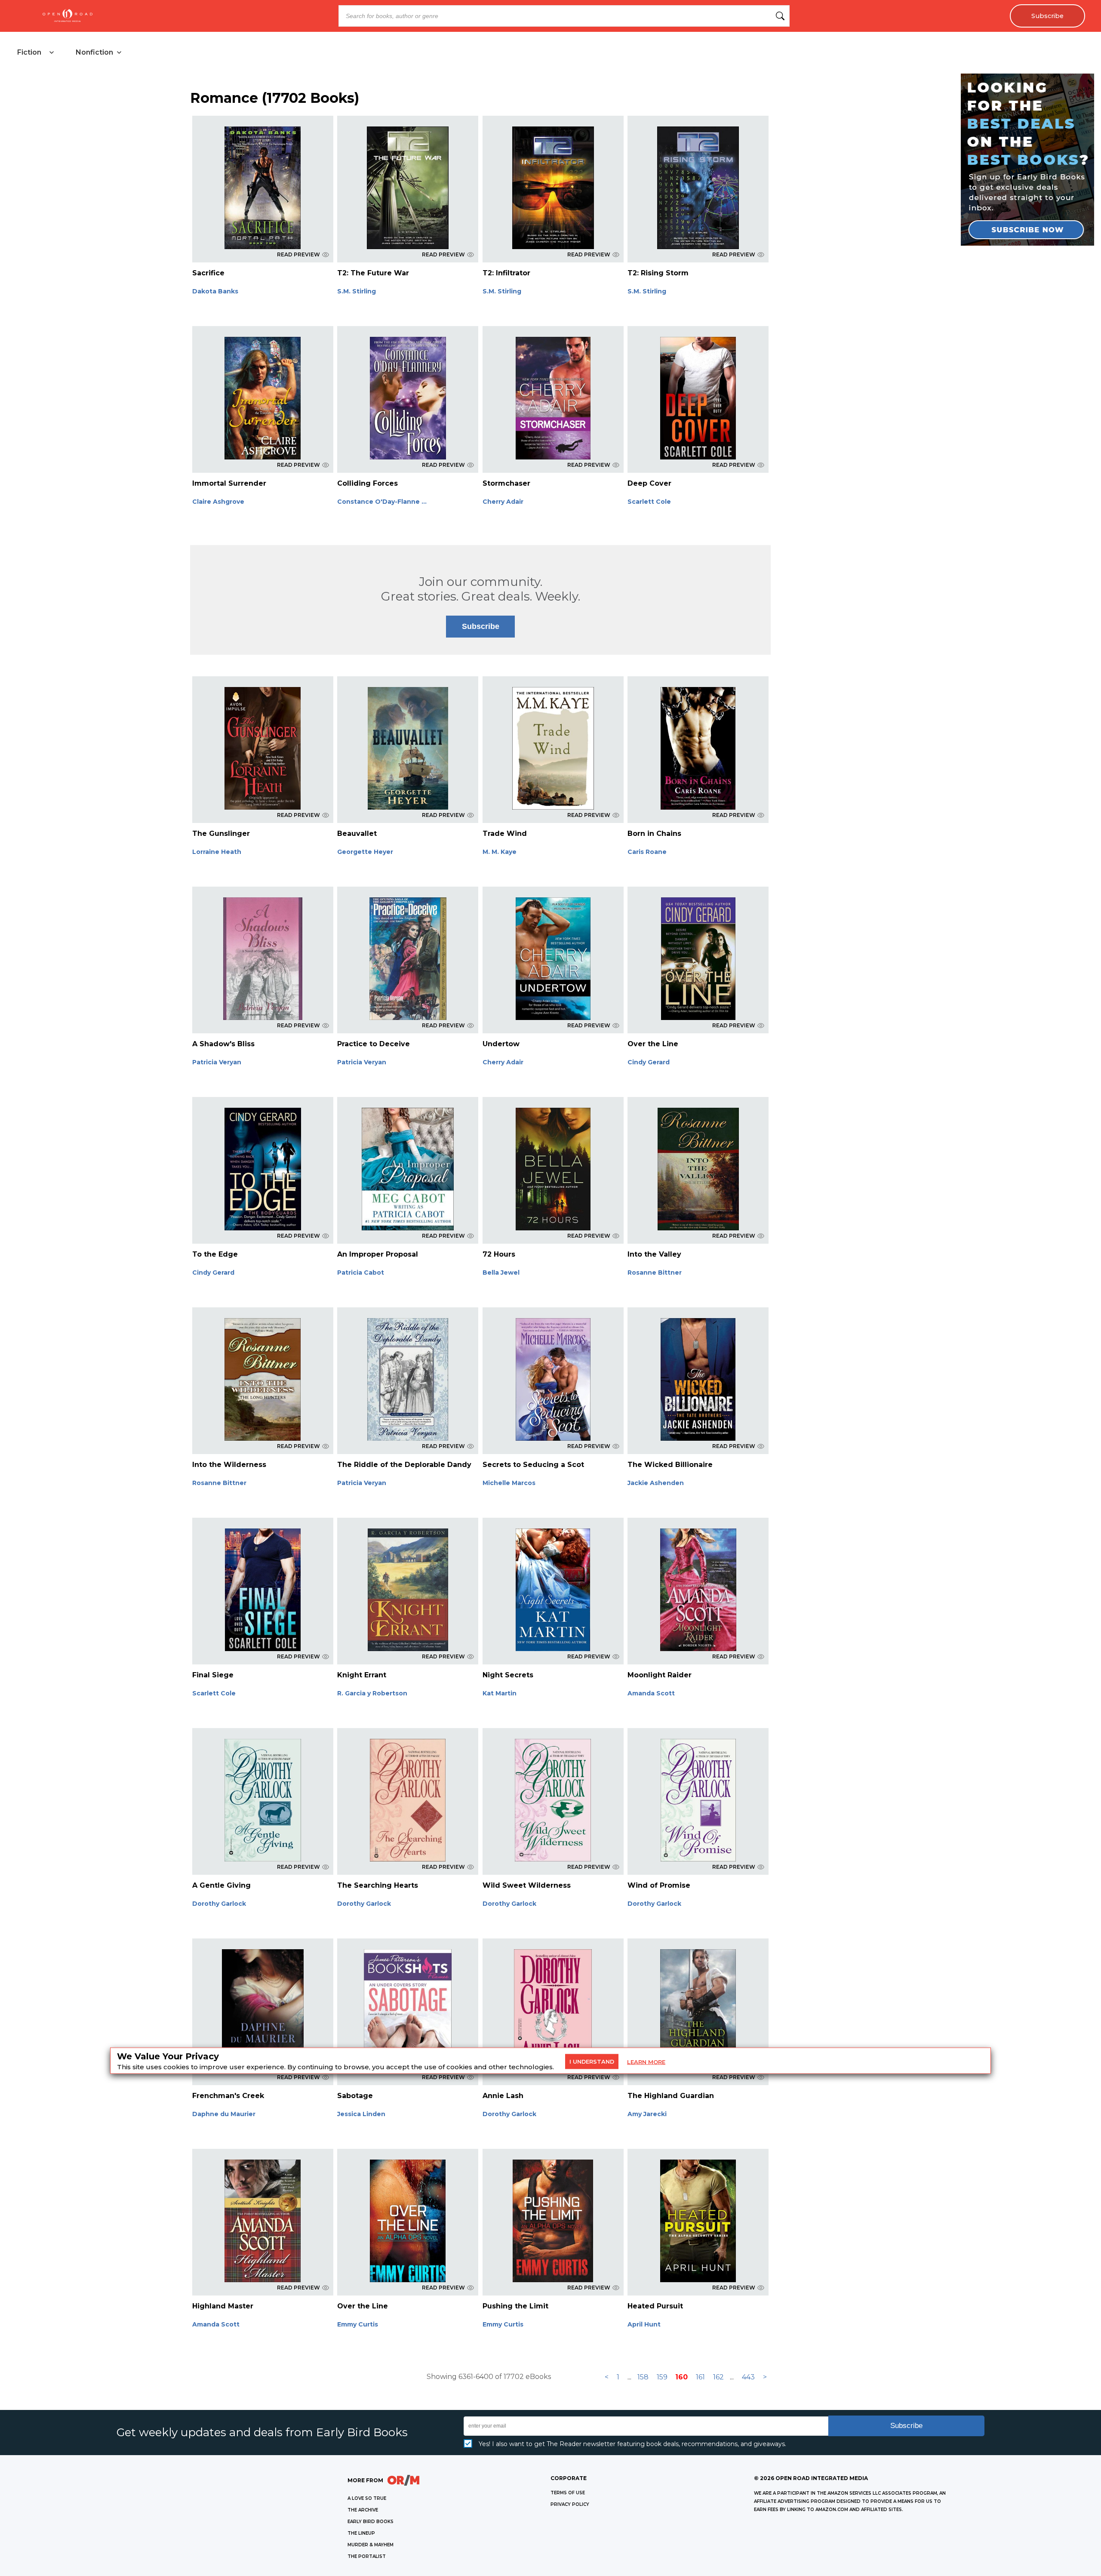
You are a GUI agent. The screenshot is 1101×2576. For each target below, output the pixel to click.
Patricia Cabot (361, 1273)
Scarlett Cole (649, 502)
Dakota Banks (215, 291)
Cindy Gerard (649, 1062)
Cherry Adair (503, 502)
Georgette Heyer (365, 852)
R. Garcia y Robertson (372, 1693)
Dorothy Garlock (219, 1904)
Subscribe (1047, 16)
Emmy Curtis (358, 2324)
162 (718, 2377)
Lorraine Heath (217, 852)
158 (643, 2377)
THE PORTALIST (367, 2556)
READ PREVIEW (298, 254)
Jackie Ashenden (656, 1483)
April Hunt (644, 2324)
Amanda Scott (651, 1693)
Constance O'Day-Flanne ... (382, 502)
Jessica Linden (361, 2114)
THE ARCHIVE (363, 2510)
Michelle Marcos (509, 1483)
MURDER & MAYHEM (371, 2545)
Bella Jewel (501, 1273)
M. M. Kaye (500, 852)
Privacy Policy (570, 2504)
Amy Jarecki (647, 2114)
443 (748, 2377)
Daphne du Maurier (224, 2114)
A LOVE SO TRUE (367, 2498)
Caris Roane (647, 852)
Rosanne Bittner (655, 1273)
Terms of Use (568, 2493)
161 (700, 2377)
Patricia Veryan (217, 1062)
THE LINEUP (361, 2533)
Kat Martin (500, 1693)
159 (662, 2377)
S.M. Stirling (357, 291)
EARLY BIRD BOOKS (371, 2522)
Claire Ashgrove (218, 502)
